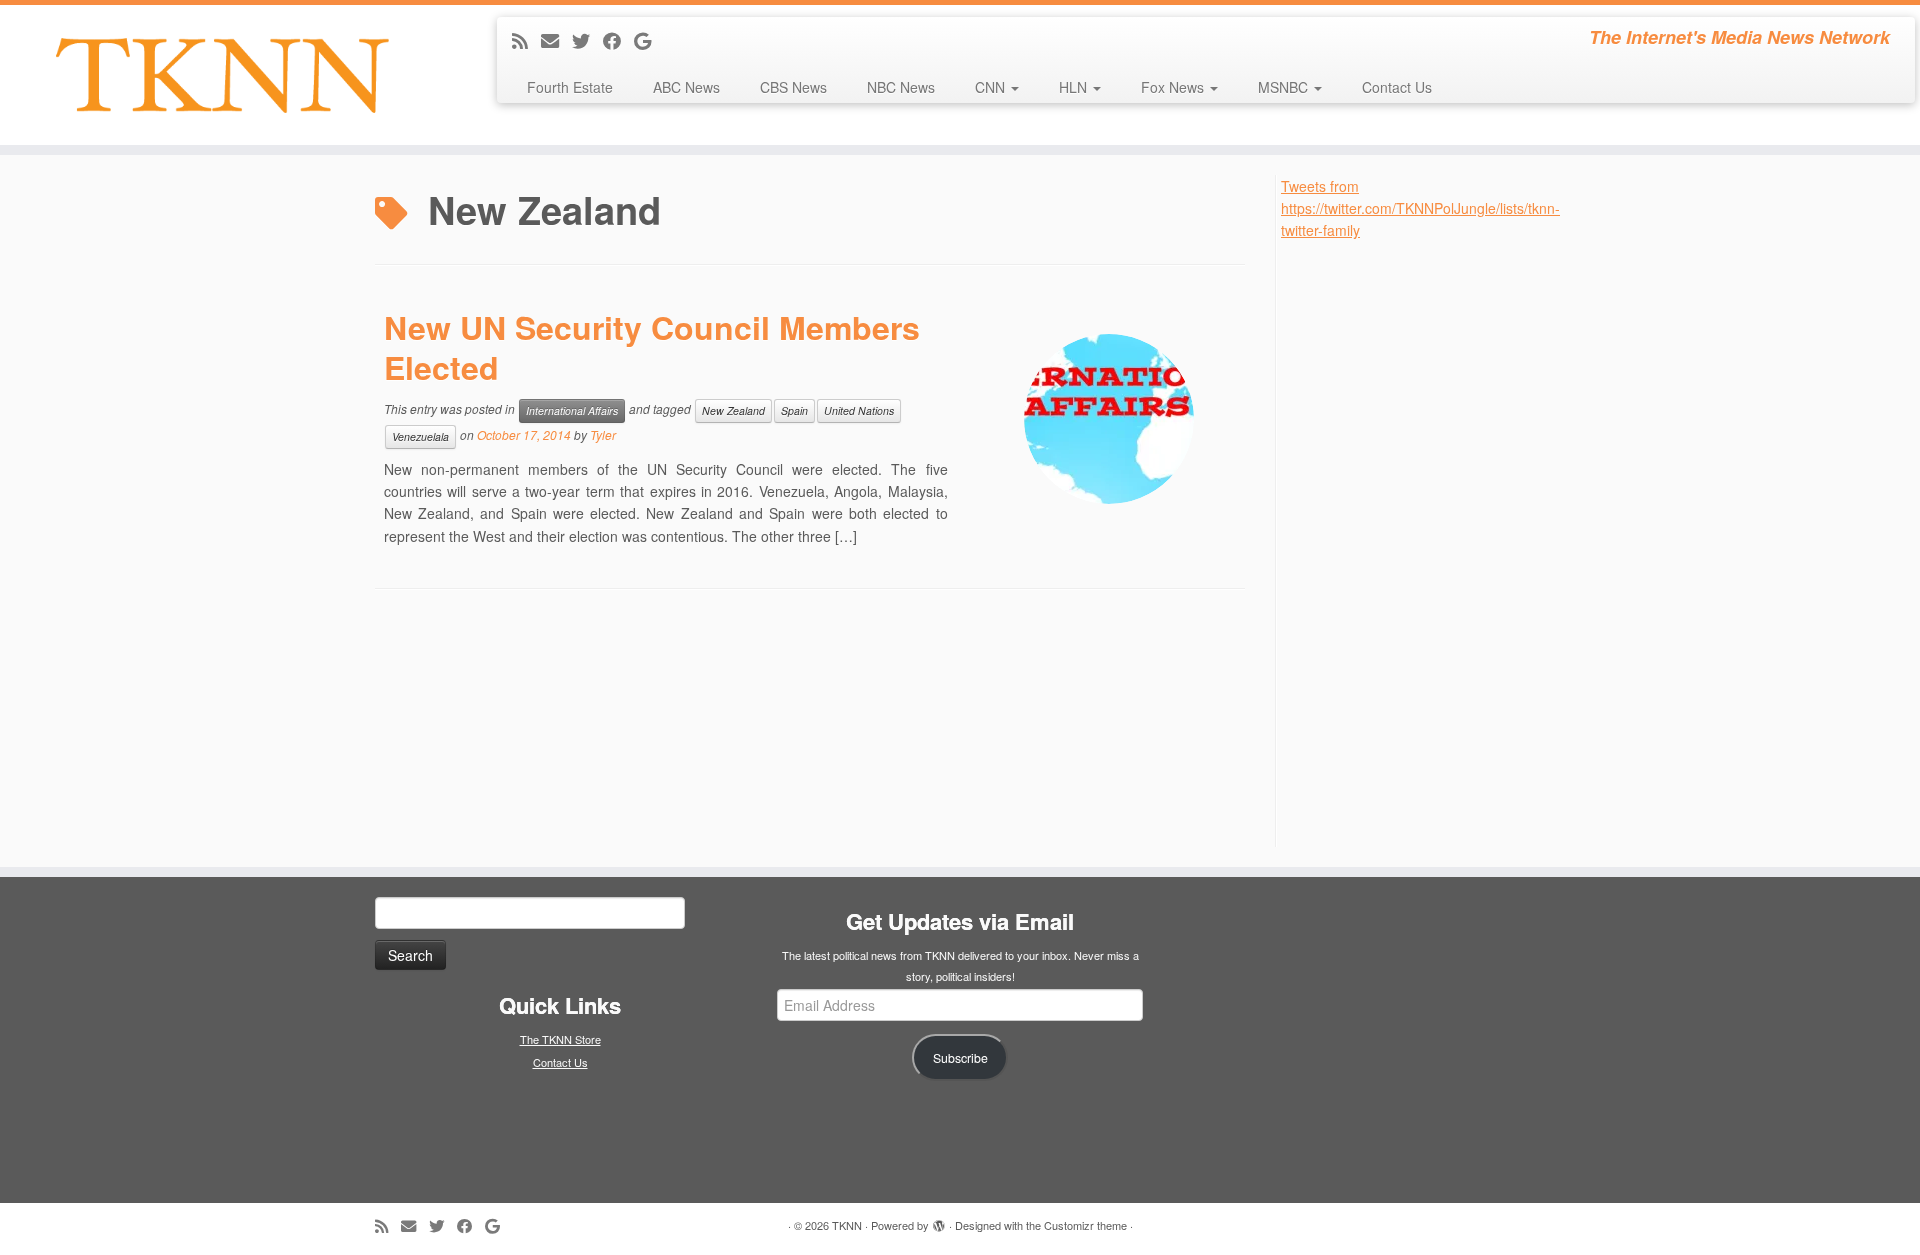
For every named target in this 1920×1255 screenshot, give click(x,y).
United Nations (859, 410)
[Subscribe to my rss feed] (526, 40)
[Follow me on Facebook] (618, 40)
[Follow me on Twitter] (587, 40)
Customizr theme (1085, 1225)
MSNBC (1285, 87)
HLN (1075, 87)
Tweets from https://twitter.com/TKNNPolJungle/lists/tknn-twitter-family (1420, 208)
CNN (992, 87)
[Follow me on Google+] (649, 40)
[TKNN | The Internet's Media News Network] (221, 75)
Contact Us (1397, 87)
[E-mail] (556, 40)
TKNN (847, 1225)
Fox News (1174, 87)
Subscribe (960, 1058)
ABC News (686, 87)
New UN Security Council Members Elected (652, 347)
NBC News (901, 87)
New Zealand (733, 410)
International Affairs (572, 410)
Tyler (603, 434)
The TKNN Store (560, 1039)
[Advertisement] (1431, 542)
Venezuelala (420, 436)
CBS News (793, 87)
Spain (794, 410)
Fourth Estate (570, 87)
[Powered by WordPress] (939, 1221)
